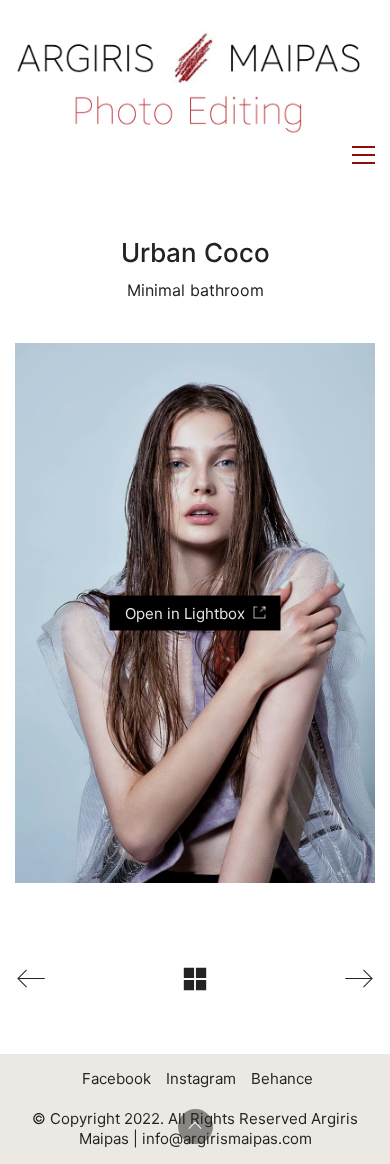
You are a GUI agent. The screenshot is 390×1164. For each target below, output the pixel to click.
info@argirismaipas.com (227, 1138)
